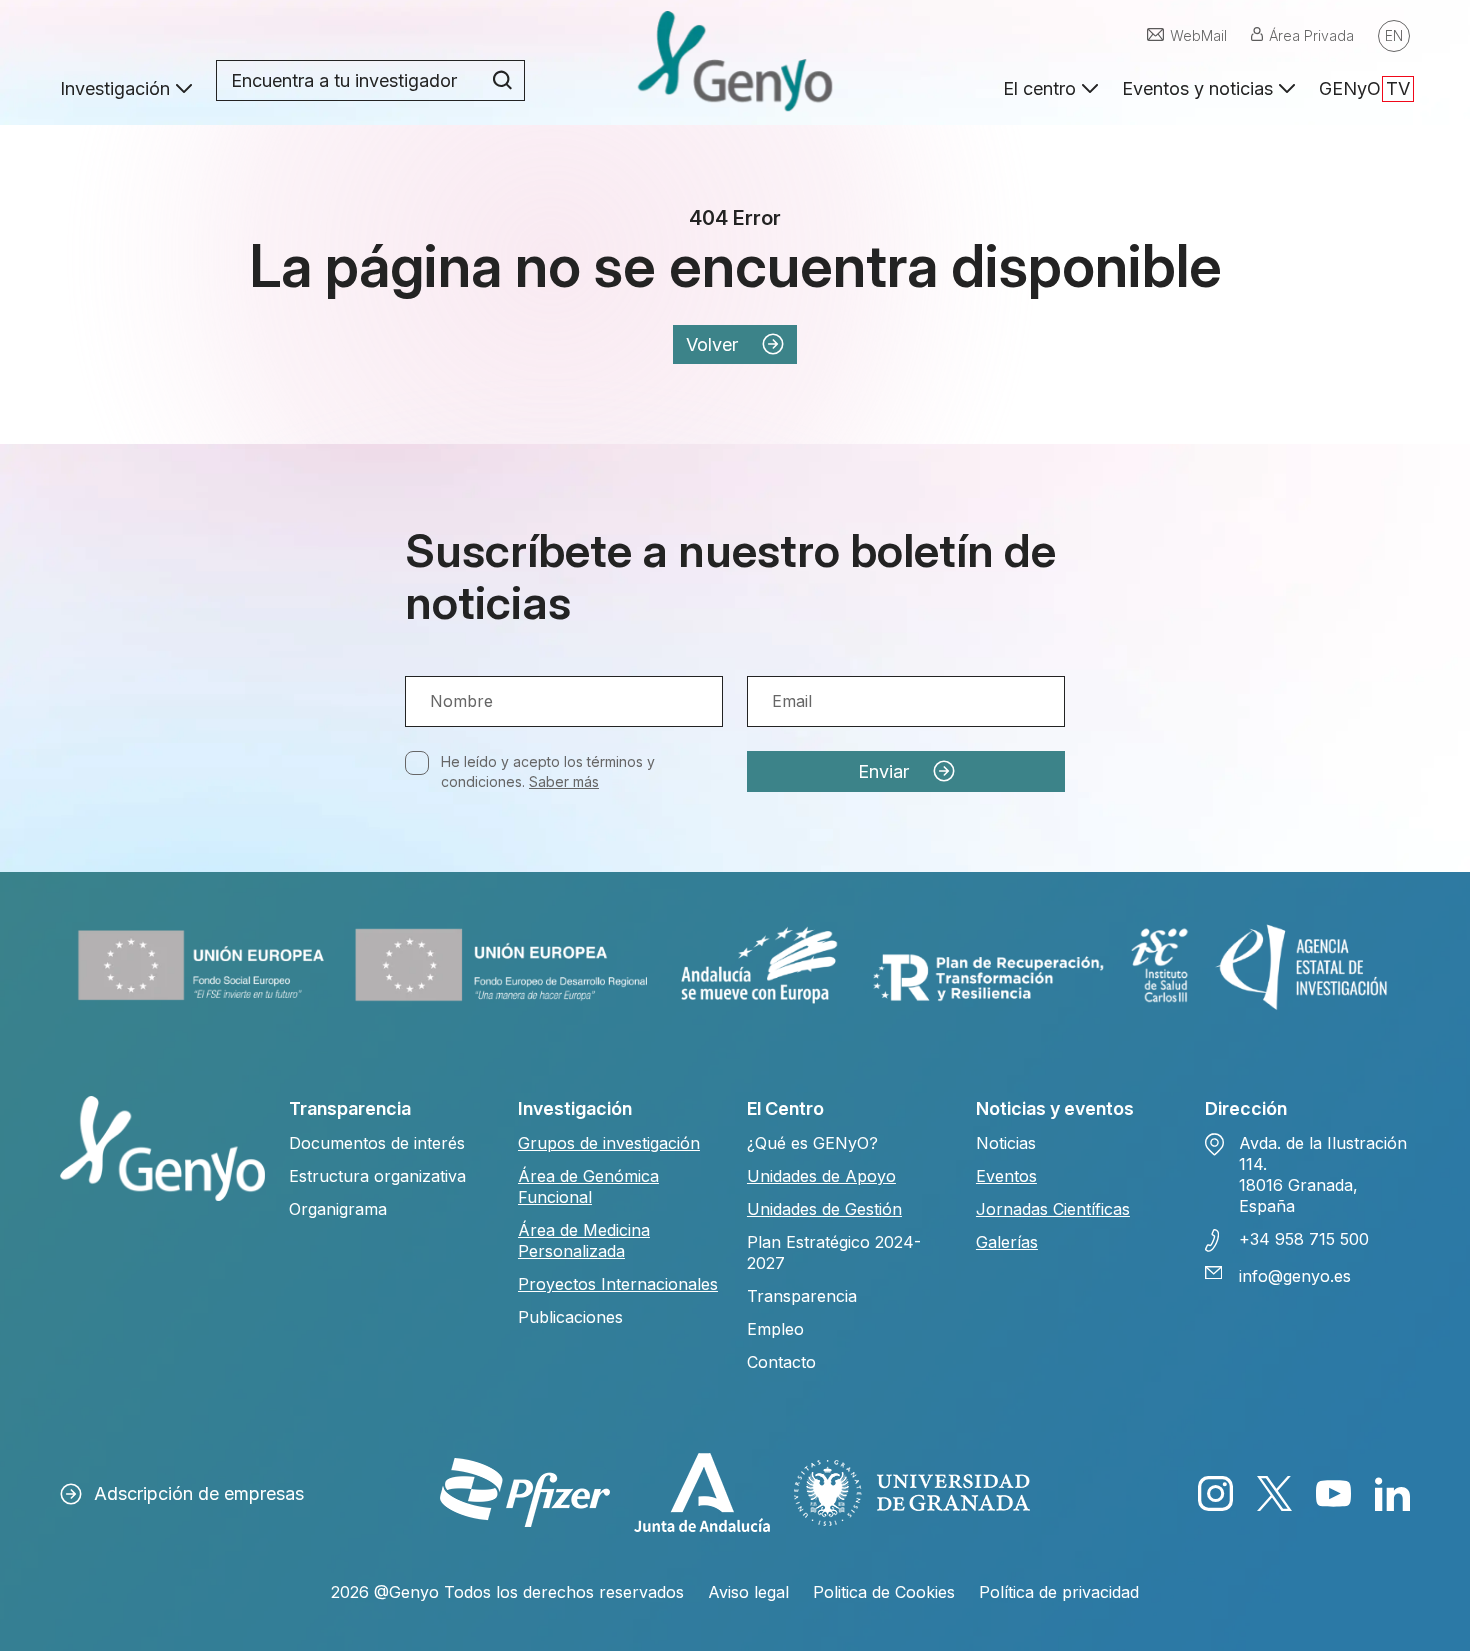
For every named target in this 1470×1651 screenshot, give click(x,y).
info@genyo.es (1295, 1276)
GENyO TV (1364, 88)
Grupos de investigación (609, 1143)
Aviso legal (748, 1592)
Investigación (115, 88)
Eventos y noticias (1197, 88)
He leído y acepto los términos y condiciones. (548, 771)
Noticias (1006, 1143)
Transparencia (802, 1296)
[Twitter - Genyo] (1274, 1493)
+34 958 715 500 (1304, 1239)
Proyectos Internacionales (618, 1284)
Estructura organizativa (377, 1176)
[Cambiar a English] (1394, 36)
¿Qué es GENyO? (812, 1143)
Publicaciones (570, 1317)
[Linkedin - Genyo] (1392, 1493)
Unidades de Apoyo (821, 1176)
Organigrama (338, 1209)
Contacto (781, 1362)
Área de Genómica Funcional (588, 1186)
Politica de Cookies (884, 1592)
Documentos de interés (377, 1143)
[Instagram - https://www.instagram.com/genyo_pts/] (1215, 1493)
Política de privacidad (1059, 1592)
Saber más (564, 781)
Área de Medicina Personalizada (584, 1240)
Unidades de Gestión (824, 1209)
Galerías (1007, 1242)
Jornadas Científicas (1053, 1209)
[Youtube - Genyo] (1333, 1493)
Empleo (775, 1329)
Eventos (1006, 1176)
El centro (1039, 88)
